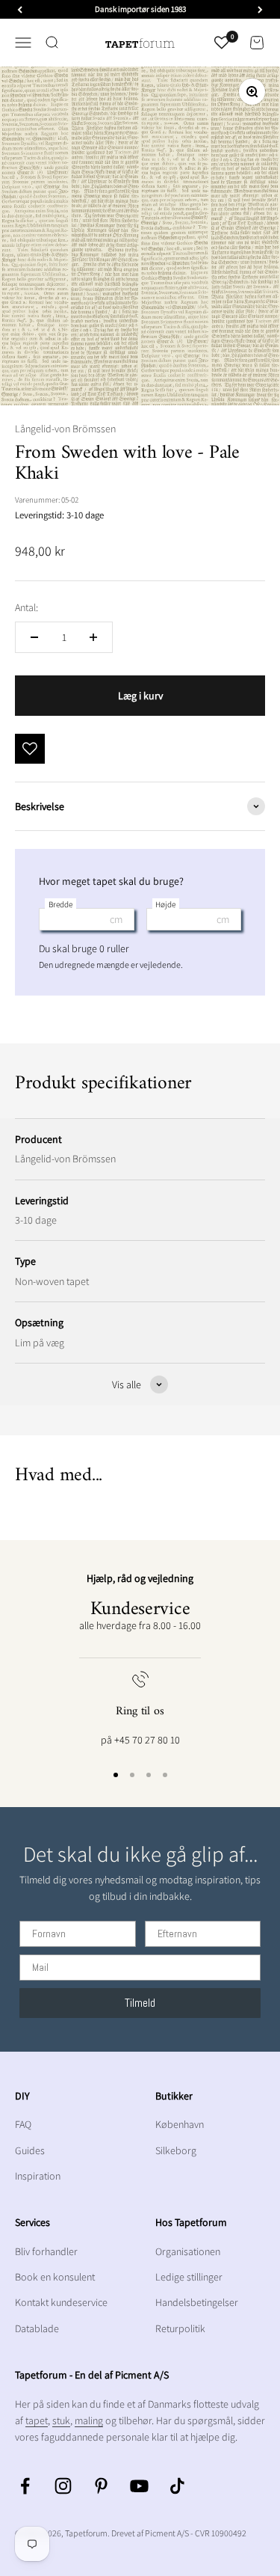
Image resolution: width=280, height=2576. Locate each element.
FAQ (23, 2124)
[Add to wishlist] (30, 749)
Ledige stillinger (189, 2277)
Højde (165, 904)
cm (116, 919)
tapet (37, 2420)
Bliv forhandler (46, 2251)
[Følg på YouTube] (139, 2486)
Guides (30, 2150)
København (180, 2124)
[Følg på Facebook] (25, 2486)
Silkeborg (176, 2150)
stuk (61, 2420)
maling (89, 2420)
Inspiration (38, 2176)
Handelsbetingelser (197, 2302)
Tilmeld (140, 2003)
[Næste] (260, 9)
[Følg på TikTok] (177, 2486)
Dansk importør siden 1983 (140, 9)
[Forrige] (20, 9)
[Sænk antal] (34, 637)
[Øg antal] (93, 637)
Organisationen (188, 2251)
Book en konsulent (55, 2277)
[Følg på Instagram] (63, 2486)
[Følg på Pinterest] (101, 2486)
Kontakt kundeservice (61, 2302)
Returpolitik (180, 2328)
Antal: (27, 607)
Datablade (37, 2328)
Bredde (60, 904)
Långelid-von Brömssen (65, 429)
